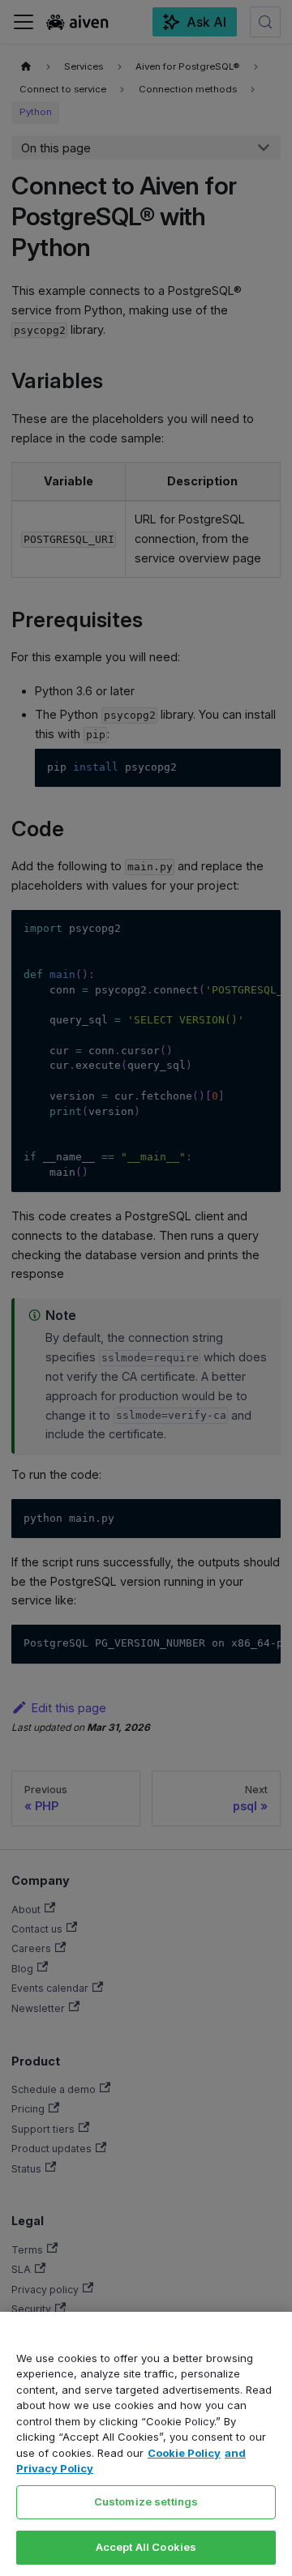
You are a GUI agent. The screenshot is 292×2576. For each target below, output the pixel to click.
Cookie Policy (184, 2453)
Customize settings (146, 2501)
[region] (146, 2444)
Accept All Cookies (146, 2547)
